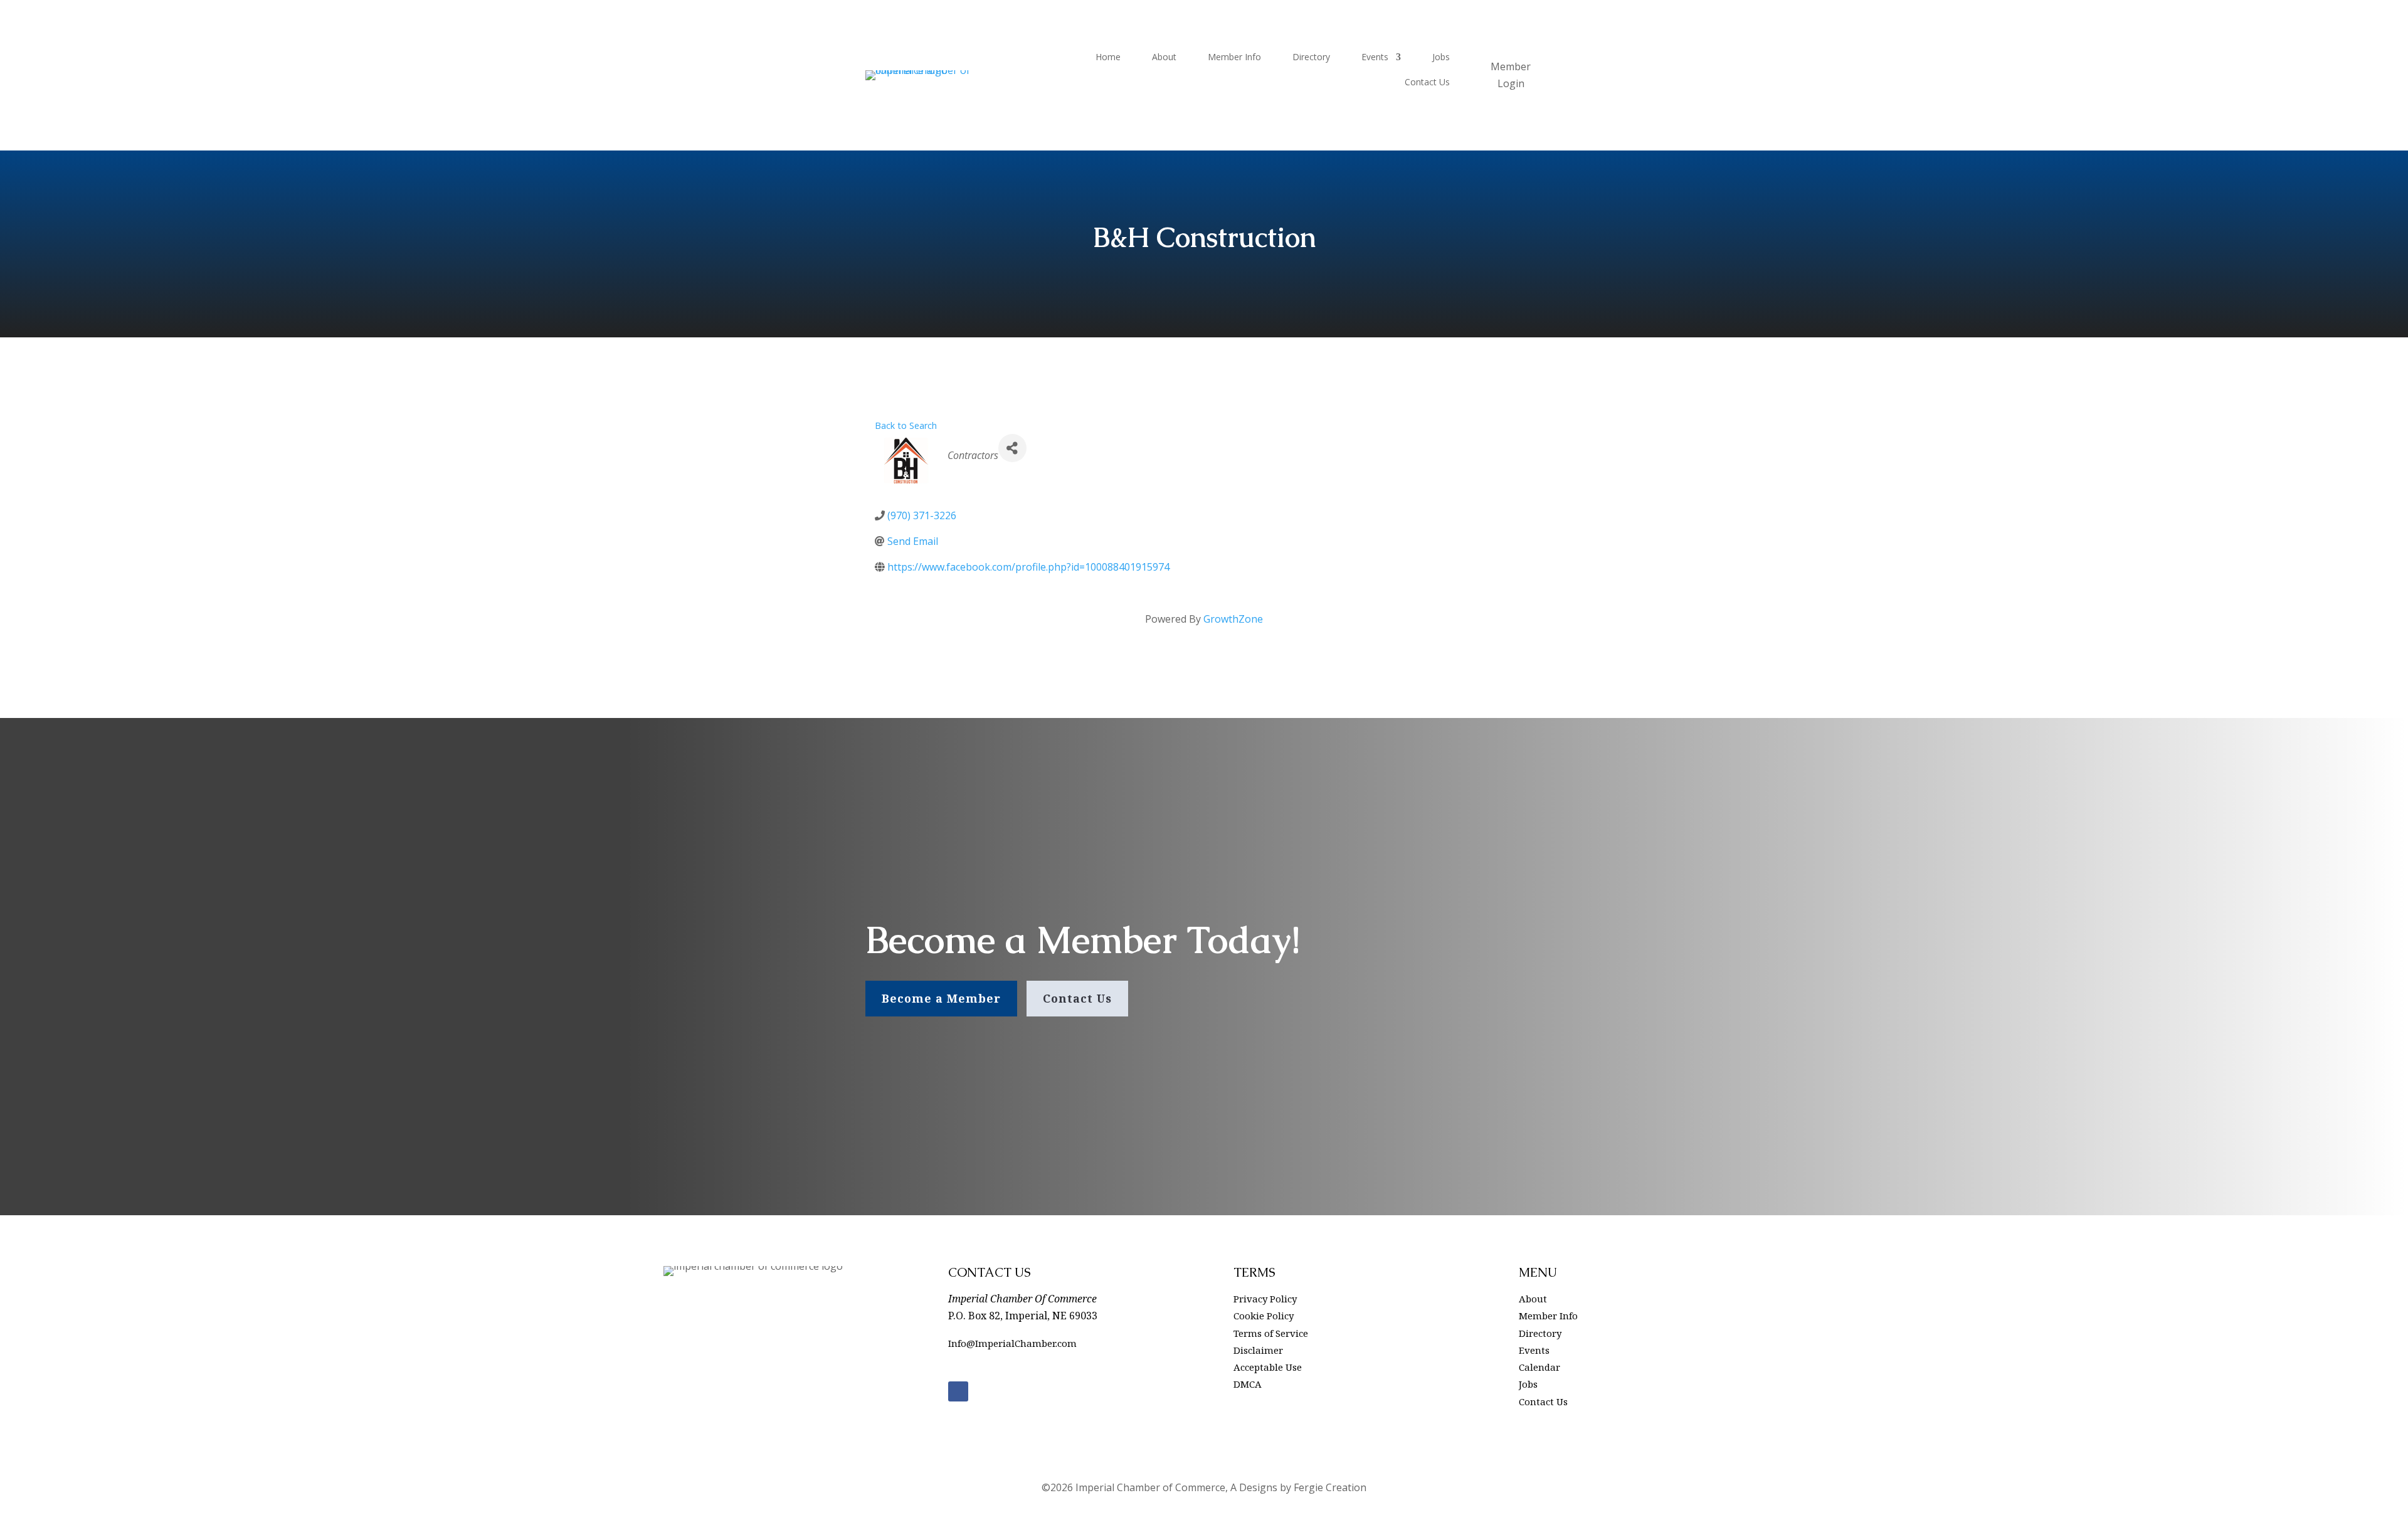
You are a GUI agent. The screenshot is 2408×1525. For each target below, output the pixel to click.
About (1164, 58)
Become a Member (941, 998)
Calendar (1539, 1367)
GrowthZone (1233, 619)
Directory (1311, 58)
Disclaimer (1258, 1350)
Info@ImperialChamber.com (1012, 1343)
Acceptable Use (1268, 1367)
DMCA (1248, 1384)
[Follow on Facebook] (958, 1391)
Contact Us (1427, 83)
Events (1375, 58)
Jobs (1441, 58)
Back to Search (906, 425)
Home (1108, 58)
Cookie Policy (1264, 1316)
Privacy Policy (1265, 1299)
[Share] (1012, 448)
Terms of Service (1271, 1333)
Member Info (1234, 58)
